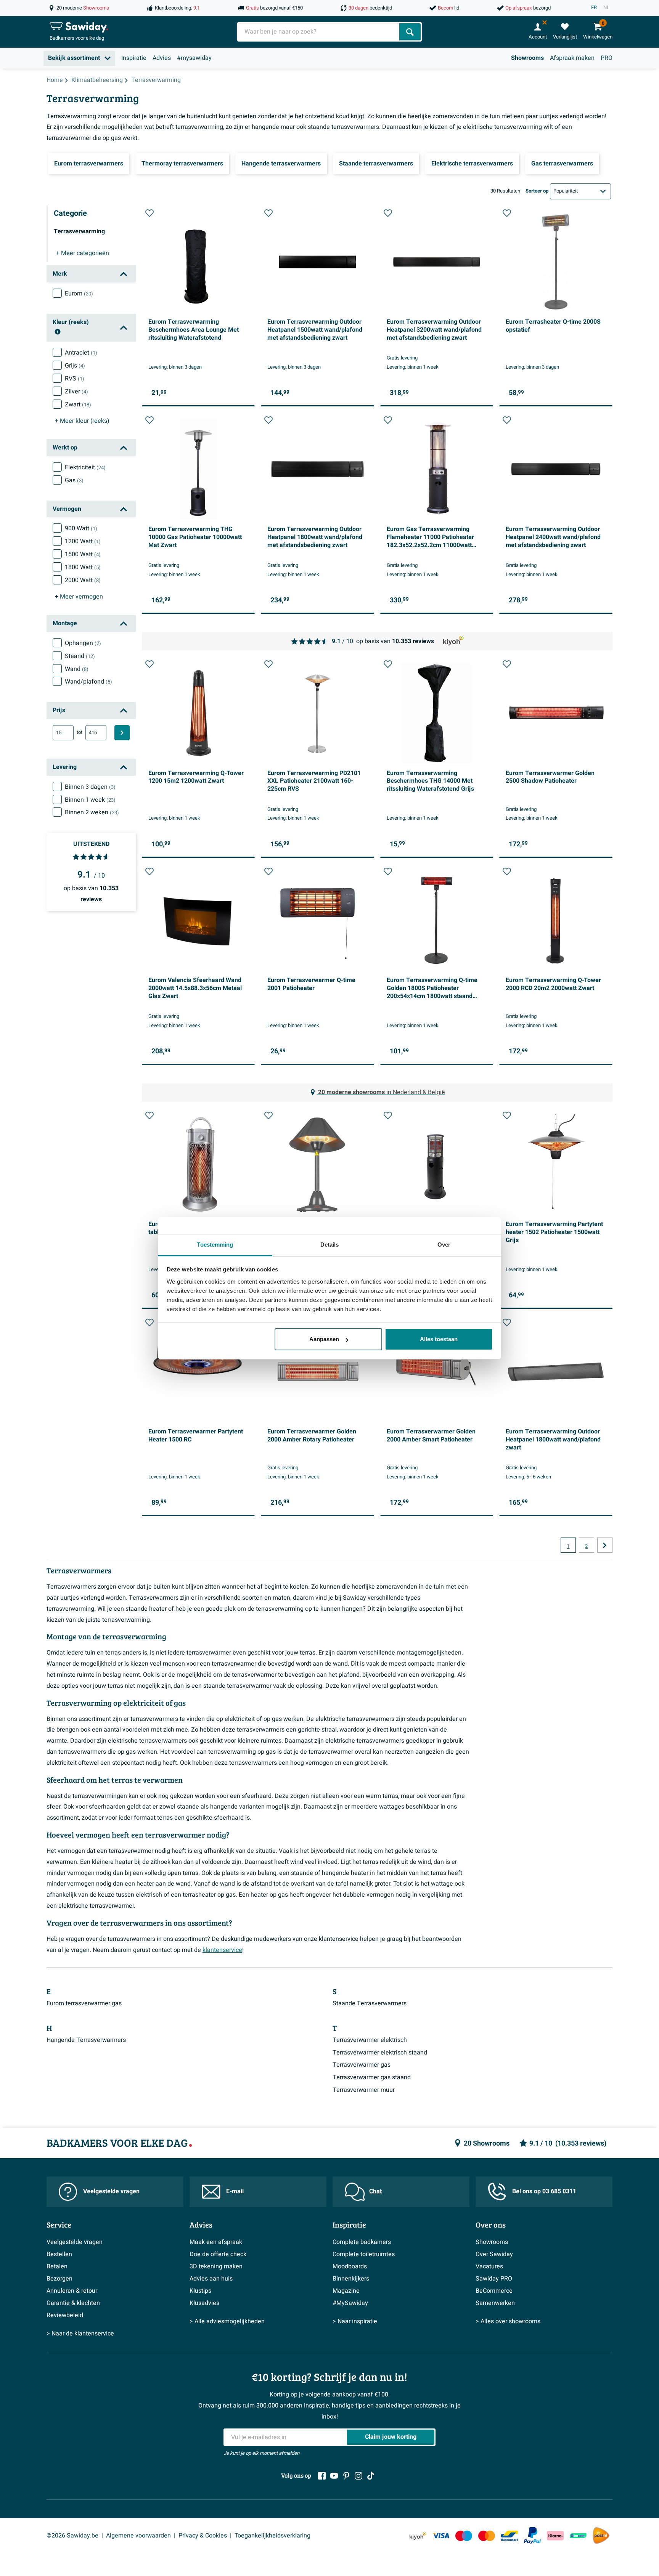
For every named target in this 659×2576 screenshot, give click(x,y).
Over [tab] (444, 1245)
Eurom (79, 294)
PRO (607, 58)
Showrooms (527, 58)
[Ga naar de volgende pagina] (605, 1545)
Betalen (57, 2266)
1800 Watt (83, 567)
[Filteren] (122, 733)
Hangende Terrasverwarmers (86, 2040)
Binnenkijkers (351, 2279)
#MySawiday (350, 2303)
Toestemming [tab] (215, 1245)
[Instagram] (358, 2476)
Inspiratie (134, 58)
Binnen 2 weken (92, 812)
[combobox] (319, 32)
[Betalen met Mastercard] (487, 2536)
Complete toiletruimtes (364, 2254)
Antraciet (81, 353)
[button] (149, 213)
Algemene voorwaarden (138, 2536)
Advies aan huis (211, 2279)
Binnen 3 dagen (90, 787)
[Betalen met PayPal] (532, 2536)
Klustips (200, 2291)
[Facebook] (322, 2476)
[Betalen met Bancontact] (510, 2536)
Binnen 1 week (90, 800)
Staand (80, 656)
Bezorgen (59, 2279)
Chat (375, 2191)
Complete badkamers (362, 2242)
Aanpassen (324, 1339)
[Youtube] (334, 2476)
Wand (77, 669)
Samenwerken (495, 2303)
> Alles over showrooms (508, 2321)
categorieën (83, 253)
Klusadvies (204, 2303)
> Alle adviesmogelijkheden (227, 2321)
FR (594, 8)
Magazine (346, 2291)
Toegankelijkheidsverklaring (272, 2536)
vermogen (79, 597)
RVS (75, 379)
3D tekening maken (216, 2266)
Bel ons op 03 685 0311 (544, 2191)
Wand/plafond (88, 682)
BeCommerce (494, 2291)
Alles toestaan (439, 1339)
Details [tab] (330, 1245)
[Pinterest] (346, 2476)
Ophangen (83, 643)
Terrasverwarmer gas (362, 2065)
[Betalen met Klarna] (555, 2536)
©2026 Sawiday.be (72, 2536)
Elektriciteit (85, 467)
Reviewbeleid (65, 2315)
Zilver (76, 392)
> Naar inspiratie (355, 2321)
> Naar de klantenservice (80, 2334)
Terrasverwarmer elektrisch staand (380, 2053)
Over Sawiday (494, 2254)
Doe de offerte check (218, 2254)
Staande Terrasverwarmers (370, 2003)
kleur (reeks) (82, 421)
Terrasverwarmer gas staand (372, 2077)
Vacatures (489, 2266)
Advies (162, 58)
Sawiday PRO (494, 2279)
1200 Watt (83, 541)
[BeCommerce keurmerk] (578, 2536)
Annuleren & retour (72, 2291)
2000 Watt (83, 580)
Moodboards (350, 2266)
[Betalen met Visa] (441, 2536)
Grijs (75, 366)
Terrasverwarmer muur (364, 2090)
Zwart (78, 404)
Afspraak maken (572, 58)
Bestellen (59, 2254)
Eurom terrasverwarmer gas (84, 2003)
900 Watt (81, 528)
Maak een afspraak (216, 2242)
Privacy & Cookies (203, 2536)
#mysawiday (194, 58)
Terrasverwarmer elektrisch (370, 2040)
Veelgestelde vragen (111, 2191)
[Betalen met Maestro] (464, 2536)
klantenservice (222, 1950)
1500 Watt (83, 554)
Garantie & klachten (73, 2303)
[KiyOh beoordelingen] (418, 2536)
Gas (74, 480)
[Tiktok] (371, 2476)
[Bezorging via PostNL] (601, 2536)
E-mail (235, 2191)
